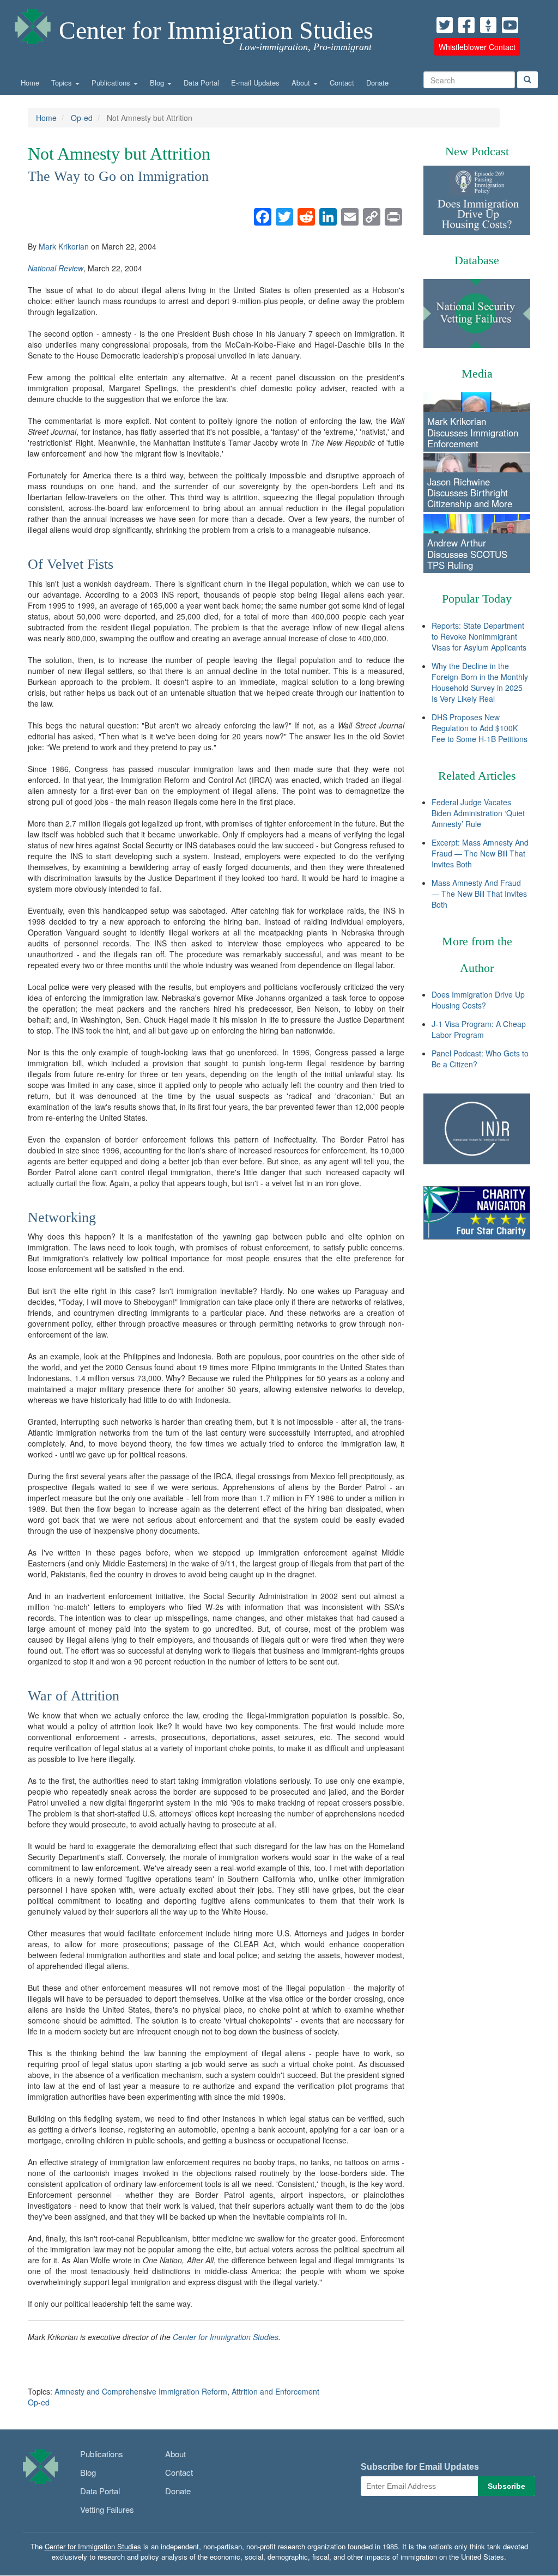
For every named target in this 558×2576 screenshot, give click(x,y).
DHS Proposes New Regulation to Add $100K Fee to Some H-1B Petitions (480, 728)
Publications (112, 83)
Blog (158, 83)
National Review (56, 268)
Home (30, 83)
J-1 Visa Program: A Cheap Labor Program (479, 1029)
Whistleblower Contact (477, 47)
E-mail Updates (255, 83)
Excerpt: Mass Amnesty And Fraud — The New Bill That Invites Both (480, 853)
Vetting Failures (107, 2509)
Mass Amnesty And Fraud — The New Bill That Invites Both (479, 894)
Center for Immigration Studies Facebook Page (466, 25)
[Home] (33, 24)
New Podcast (477, 151)
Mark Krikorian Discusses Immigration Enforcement (473, 432)
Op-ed (82, 118)
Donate (377, 83)
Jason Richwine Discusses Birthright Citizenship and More (470, 493)
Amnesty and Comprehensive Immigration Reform (141, 2391)
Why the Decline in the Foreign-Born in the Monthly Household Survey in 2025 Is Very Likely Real (480, 682)
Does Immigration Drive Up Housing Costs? (478, 1000)
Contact (342, 83)
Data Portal (201, 83)
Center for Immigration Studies (216, 30)
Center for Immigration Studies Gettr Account (488, 25)
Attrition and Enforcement (275, 2391)
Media (477, 373)
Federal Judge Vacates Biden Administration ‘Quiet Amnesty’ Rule (478, 813)
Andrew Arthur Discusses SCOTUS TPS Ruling (467, 554)
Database (477, 260)
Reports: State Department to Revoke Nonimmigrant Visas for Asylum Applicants (479, 636)
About (302, 83)
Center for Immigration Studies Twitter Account (445, 25)
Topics (63, 83)
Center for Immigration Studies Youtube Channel (510, 25)
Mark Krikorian (64, 246)
